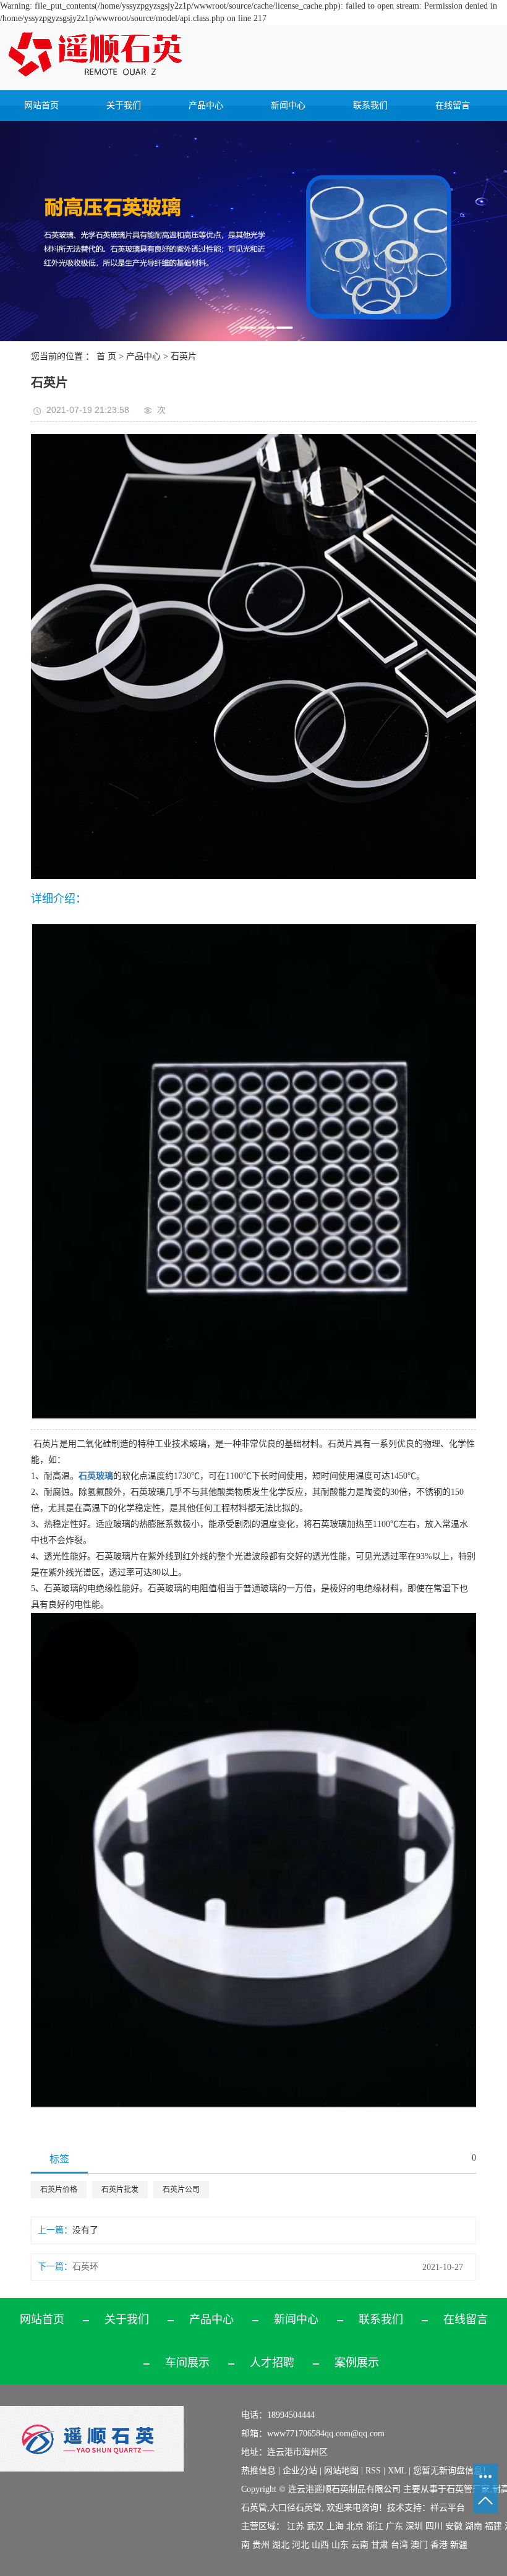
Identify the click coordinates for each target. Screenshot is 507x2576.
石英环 (85, 2267)
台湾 (399, 2545)
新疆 (459, 2545)
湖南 (474, 2526)
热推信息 (258, 2471)
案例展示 (357, 2363)
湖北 (281, 2545)
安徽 (454, 2526)
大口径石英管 (296, 2508)
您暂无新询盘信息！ (452, 2471)
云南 (360, 2545)
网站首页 (41, 105)
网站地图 (343, 2471)
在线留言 (453, 105)
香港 (439, 2545)
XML (397, 2471)
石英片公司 (181, 2190)
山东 (340, 2545)
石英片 (184, 356)
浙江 (375, 2526)
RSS (373, 2471)
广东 (394, 2526)
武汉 (315, 2526)
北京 (355, 2526)
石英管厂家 (468, 2489)
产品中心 (206, 105)
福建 (493, 2526)
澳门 (419, 2545)
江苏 (296, 2526)
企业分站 (300, 2471)
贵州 (261, 2545)
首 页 (106, 356)
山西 (320, 2545)
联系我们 (370, 105)
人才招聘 (272, 2363)
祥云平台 (448, 2508)
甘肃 (380, 2545)
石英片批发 (120, 2190)
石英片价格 (59, 2190)
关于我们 (124, 105)
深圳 (414, 2526)
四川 (434, 2526)
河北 (300, 2545)
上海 (335, 2526)
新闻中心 (288, 105)
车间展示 (187, 2363)
